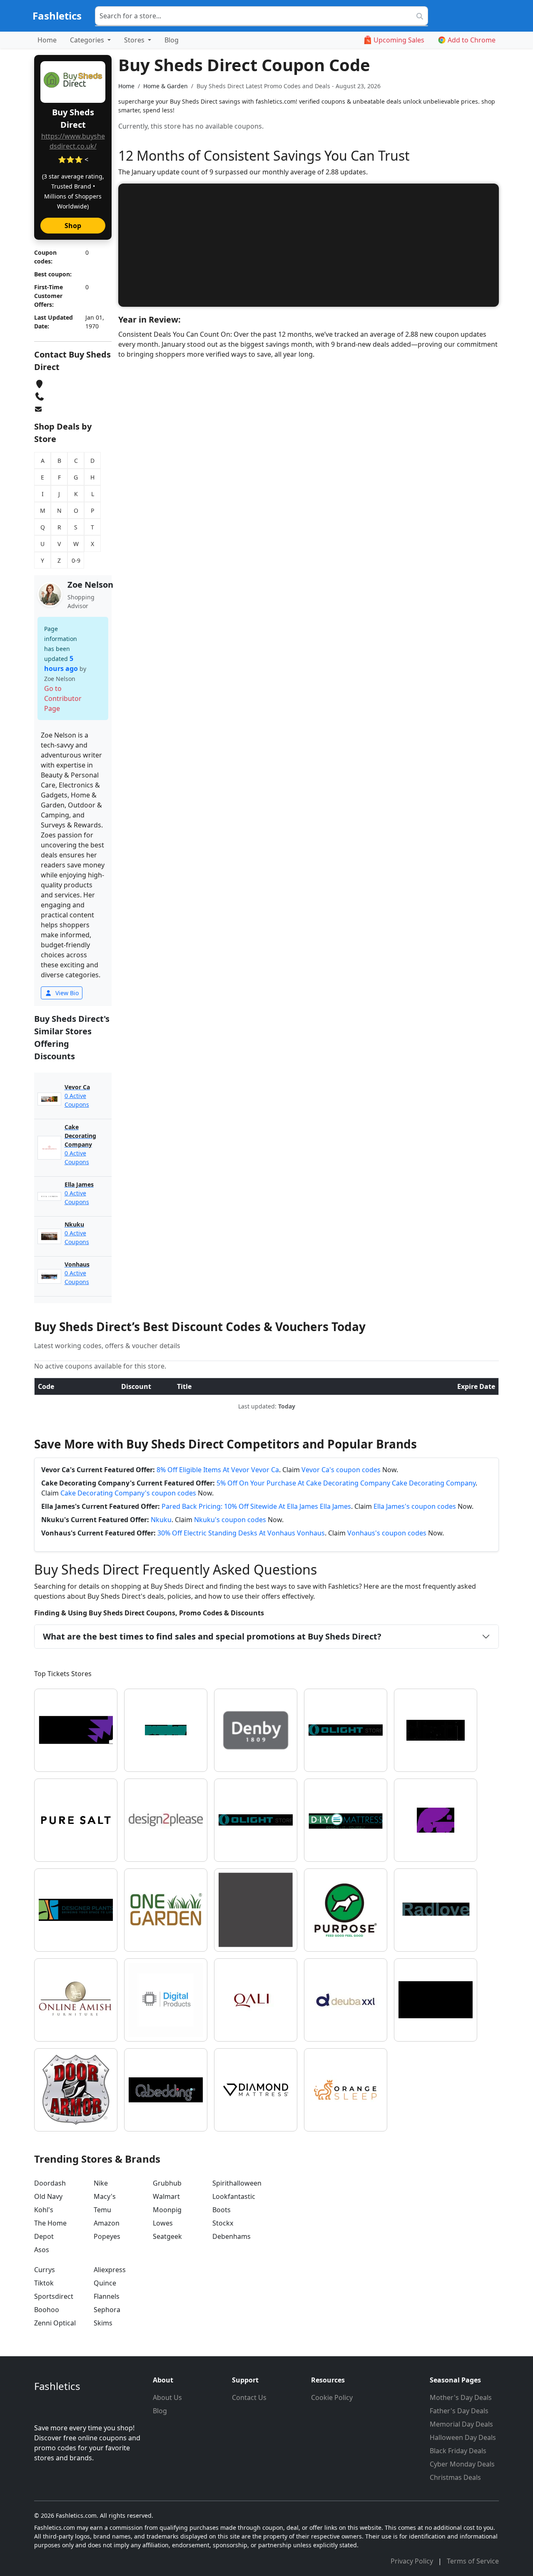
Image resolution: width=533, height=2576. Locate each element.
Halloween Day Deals (463, 2437)
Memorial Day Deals (461, 2424)
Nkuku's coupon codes (230, 1520)
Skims (103, 2323)
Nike (101, 2183)
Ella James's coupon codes (415, 1506)
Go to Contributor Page (63, 698)
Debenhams (232, 2236)
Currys (45, 2270)
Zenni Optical (55, 2323)
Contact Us (249, 2397)
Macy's (105, 2196)
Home (47, 40)
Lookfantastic (234, 2196)
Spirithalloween (237, 2183)
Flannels (107, 2296)
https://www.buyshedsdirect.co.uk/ (73, 141)
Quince (105, 2283)
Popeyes (107, 2236)
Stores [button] (135, 40)
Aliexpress (110, 2270)
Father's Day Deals (459, 2411)
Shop (73, 226)
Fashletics (57, 16)
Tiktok (44, 2283)
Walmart (166, 2196)
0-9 (76, 560)
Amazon (107, 2223)
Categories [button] (88, 40)
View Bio (66, 993)
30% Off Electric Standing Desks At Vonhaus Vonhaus (241, 1533)
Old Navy (48, 2196)
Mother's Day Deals (461, 2397)
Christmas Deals (455, 2477)
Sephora (107, 2310)
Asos (42, 2250)
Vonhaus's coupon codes (387, 1533)
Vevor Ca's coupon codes (341, 1470)
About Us (167, 2397)
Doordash (50, 2183)
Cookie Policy (332, 2397)
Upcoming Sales (399, 40)
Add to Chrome (472, 40)
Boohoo (47, 2310)
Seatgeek (167, 2236)
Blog (172, 40)
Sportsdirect (54, 2296)
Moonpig (167, 2210)
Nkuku (161, 1520)
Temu (102, 2210)
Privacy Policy (413, 2561)
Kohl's (44, 2210)
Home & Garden (166, 86)
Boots (222, 2210)
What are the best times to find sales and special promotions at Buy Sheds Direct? (212, 1636)
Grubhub (167, 2183)
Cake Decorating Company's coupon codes (128, 1493)
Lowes (163, 2223)
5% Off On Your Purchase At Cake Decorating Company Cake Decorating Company (346, 1483)
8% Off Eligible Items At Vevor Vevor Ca (218, 1470)
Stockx (223, 2223)
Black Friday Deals (458, 2451)
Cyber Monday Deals (462, 2464)
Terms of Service (473, 2561)
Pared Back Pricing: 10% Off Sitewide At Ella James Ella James (256, 1506)
